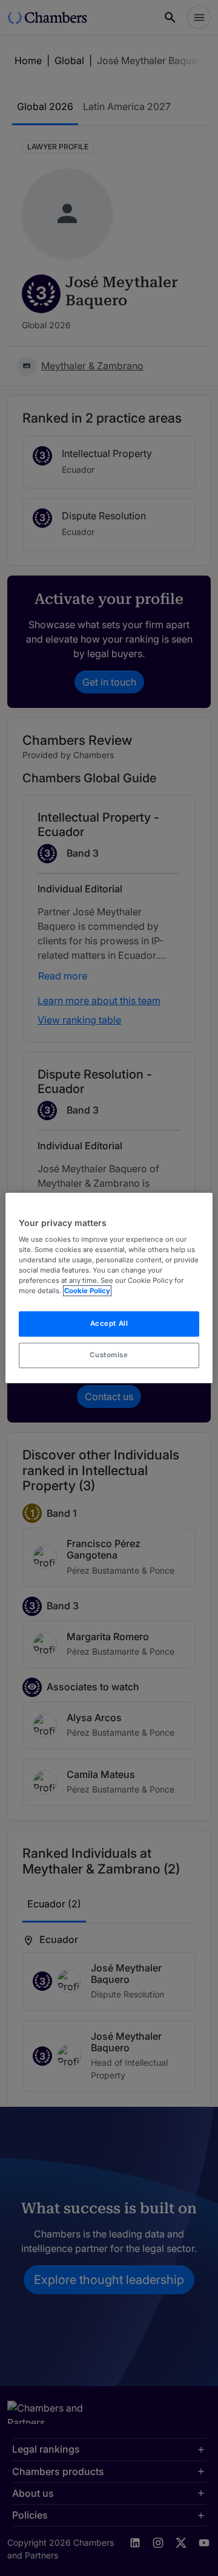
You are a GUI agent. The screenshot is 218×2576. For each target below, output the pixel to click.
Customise (109, 1355)
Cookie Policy (87, 1291)
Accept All (109, 1324)
